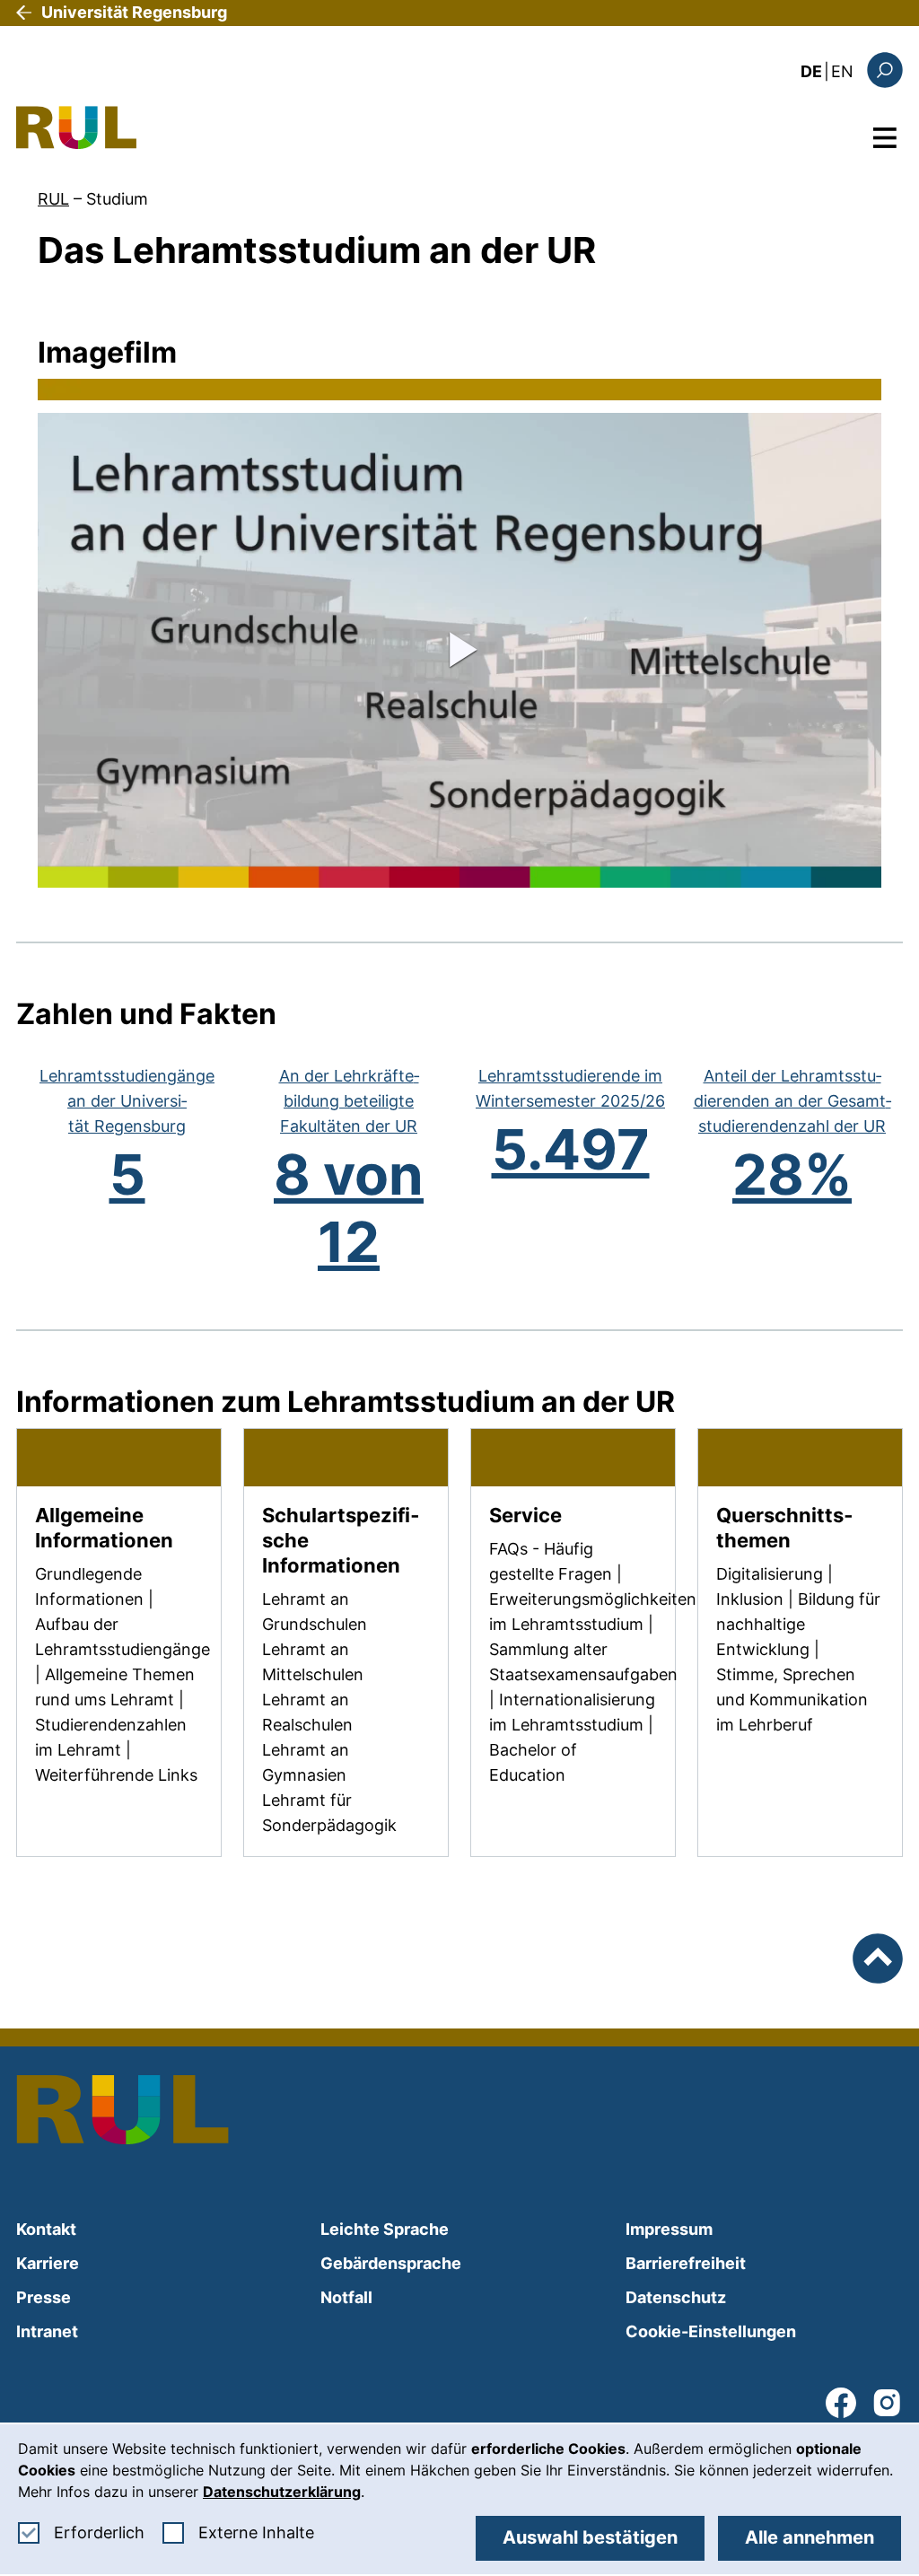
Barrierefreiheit (686, 2263)
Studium (117, 199)
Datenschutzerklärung (282, 2492)
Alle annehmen (810, 2537)
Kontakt (46, 2229)
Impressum (669, 2229)
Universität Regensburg (134, 12)
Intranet (47, 2331)
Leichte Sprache (385, 2229)
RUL (53, 199)
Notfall (346, 2297)
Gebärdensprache (391, 2263)
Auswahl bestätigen (590, 2537)
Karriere (48, 2263)
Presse (44, 2297)
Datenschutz (676, 2297)
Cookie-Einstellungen (711, 2331)
